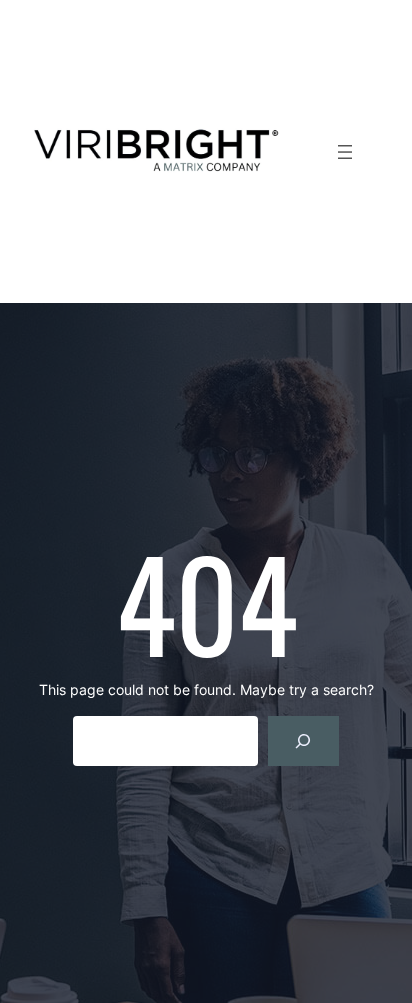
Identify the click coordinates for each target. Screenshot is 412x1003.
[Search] (303, 740)
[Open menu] (345, 152)
